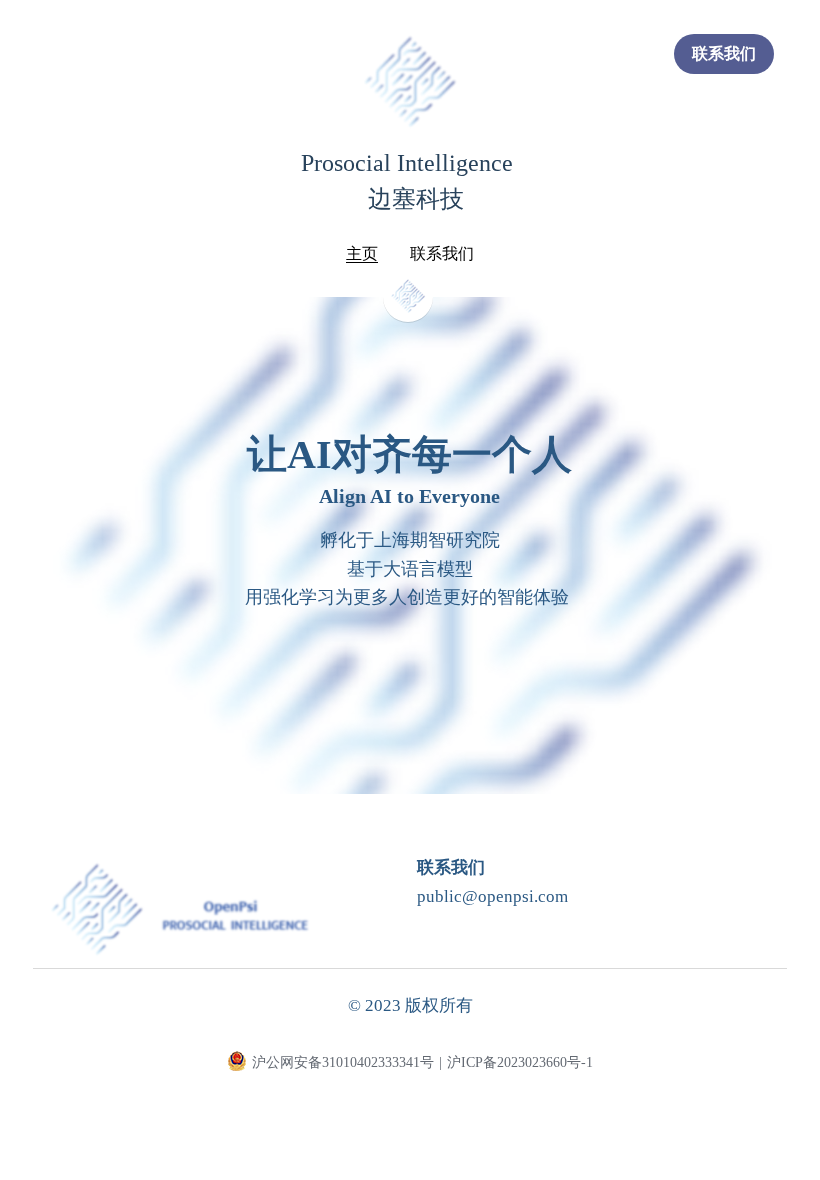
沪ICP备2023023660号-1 (520, 1063)
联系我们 (724, 53)
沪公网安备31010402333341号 (343, 1062)
